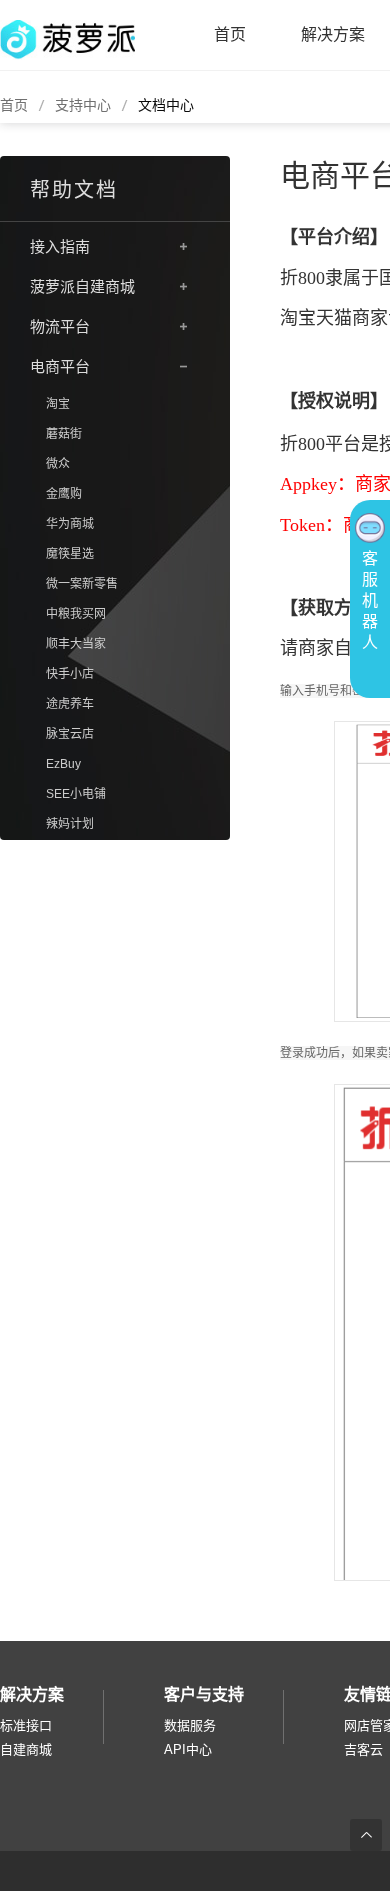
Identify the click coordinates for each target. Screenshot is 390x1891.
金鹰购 (64, 494)
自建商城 (26, 1749)
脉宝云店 (70, 734)
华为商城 (70, 524)
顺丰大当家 (76, 644)
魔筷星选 (70, 554)
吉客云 (363, 1749)
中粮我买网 (76, 614)
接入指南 (60, 246)
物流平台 (60, 326)
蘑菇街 (64, 434)
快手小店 (70, 674)
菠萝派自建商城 (82, 286)
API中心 (188, 1749)
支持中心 (83, 105)
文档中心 (166, 105)
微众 (58, 464)
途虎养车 (70, 704)
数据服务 (190, 1725)
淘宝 (58, 404)
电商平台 (60, 366)
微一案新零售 (82, 584)
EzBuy (63, 764)
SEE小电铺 (76, 794)
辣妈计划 (70, 824)
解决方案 (333, 34)
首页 (230, 34)
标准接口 (26, 1725)
